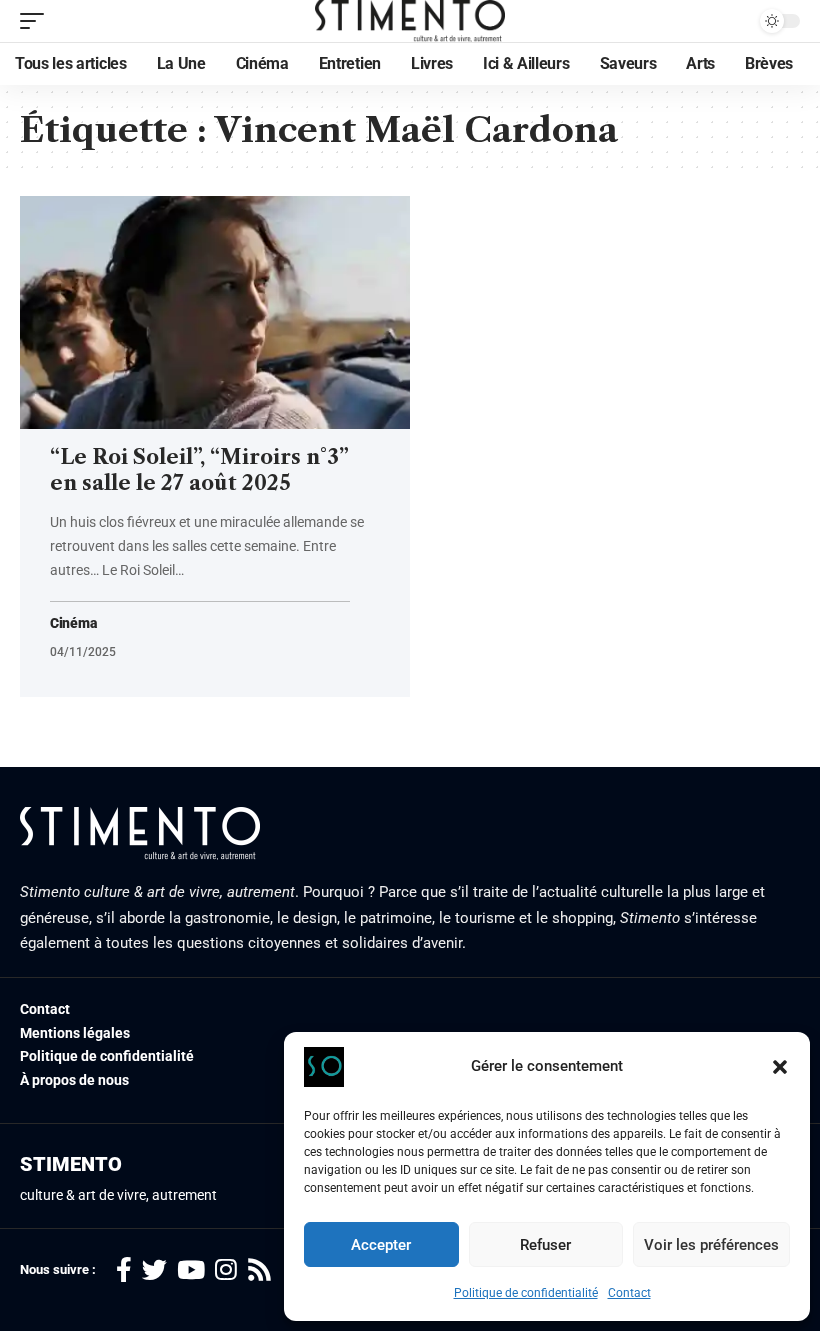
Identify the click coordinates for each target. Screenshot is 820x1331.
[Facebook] (124, 1270)
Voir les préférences (711, 1245)
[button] (780, 1067)
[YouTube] (191, 1270)
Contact (629, 1293)
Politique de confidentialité (526, 1293)
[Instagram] (226, 1270)
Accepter (381, 1245)
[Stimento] (410, 21)
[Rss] (259, 1270)
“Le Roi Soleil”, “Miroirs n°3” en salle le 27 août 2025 (199, 470)
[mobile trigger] (37, 21)
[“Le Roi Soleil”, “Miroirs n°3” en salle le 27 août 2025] (215, 313)
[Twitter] (154, 1270)
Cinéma (73, 623)
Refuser (545, 1245)
